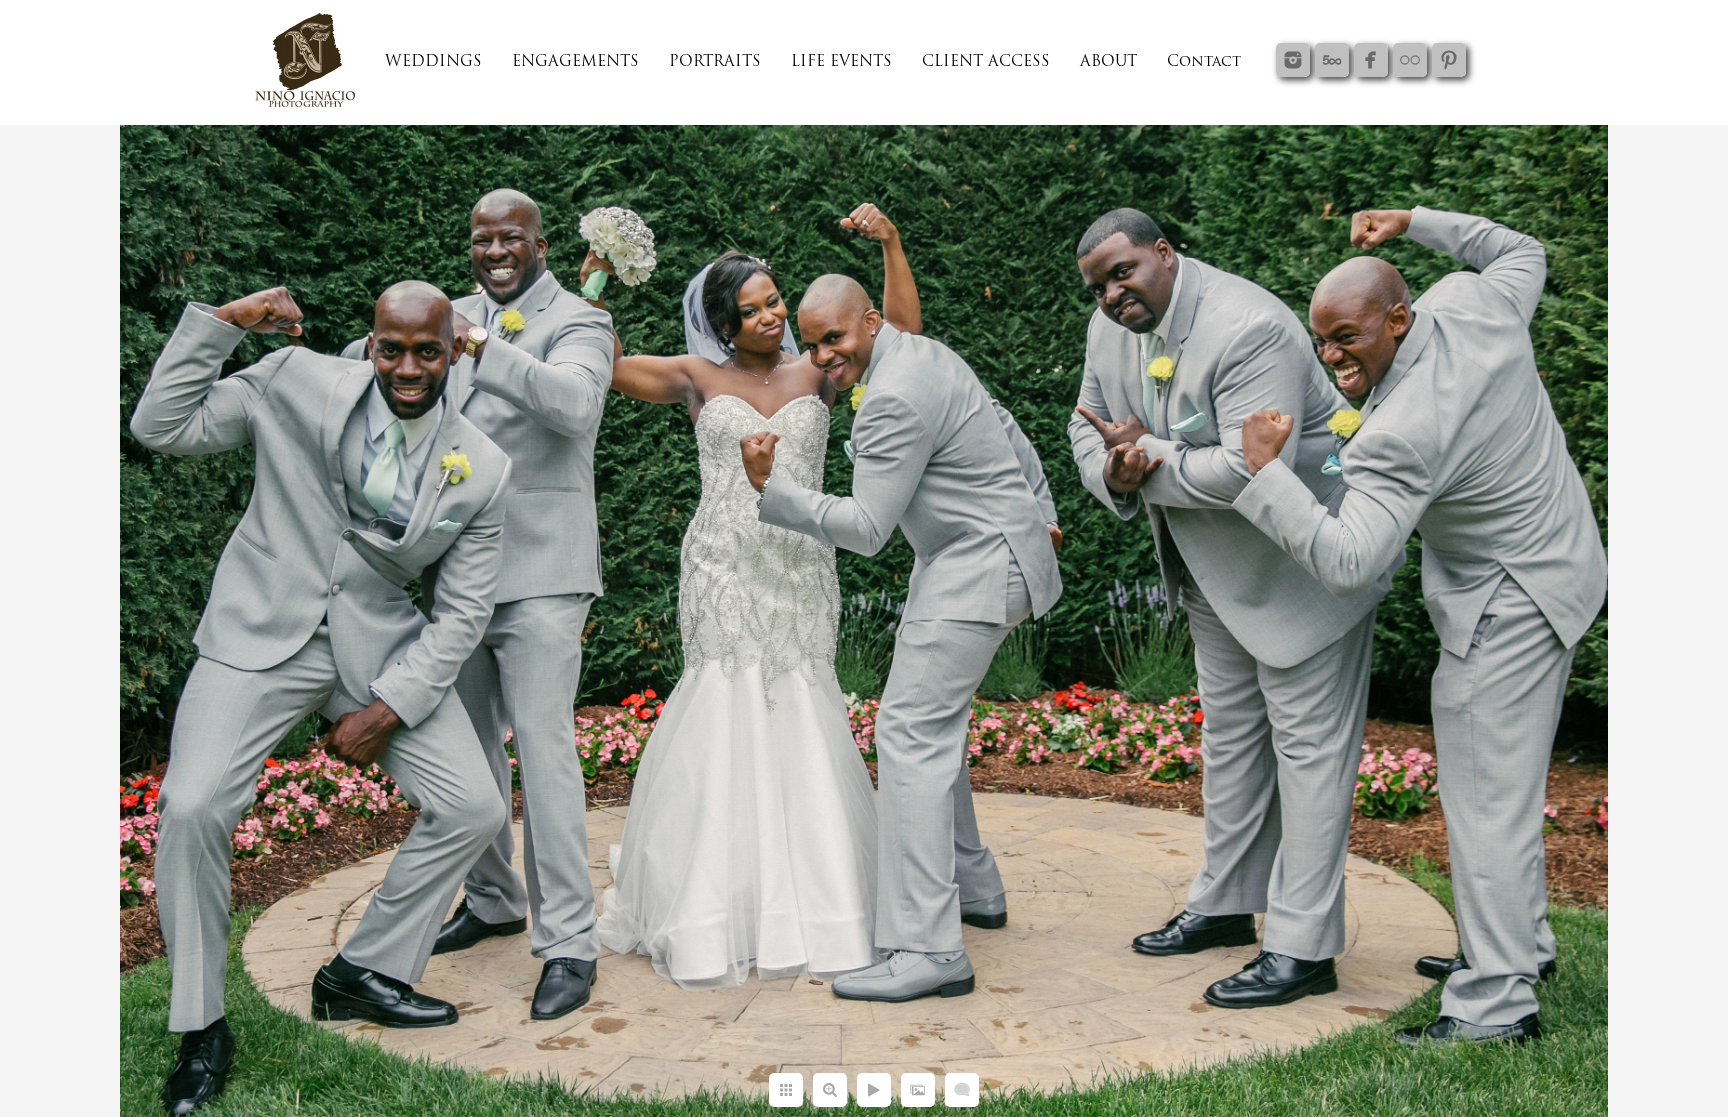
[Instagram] (1293, 60)
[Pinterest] (1449, 60)
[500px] (1332, 60)
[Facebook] (1371, 60)
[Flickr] (1410, 60)
